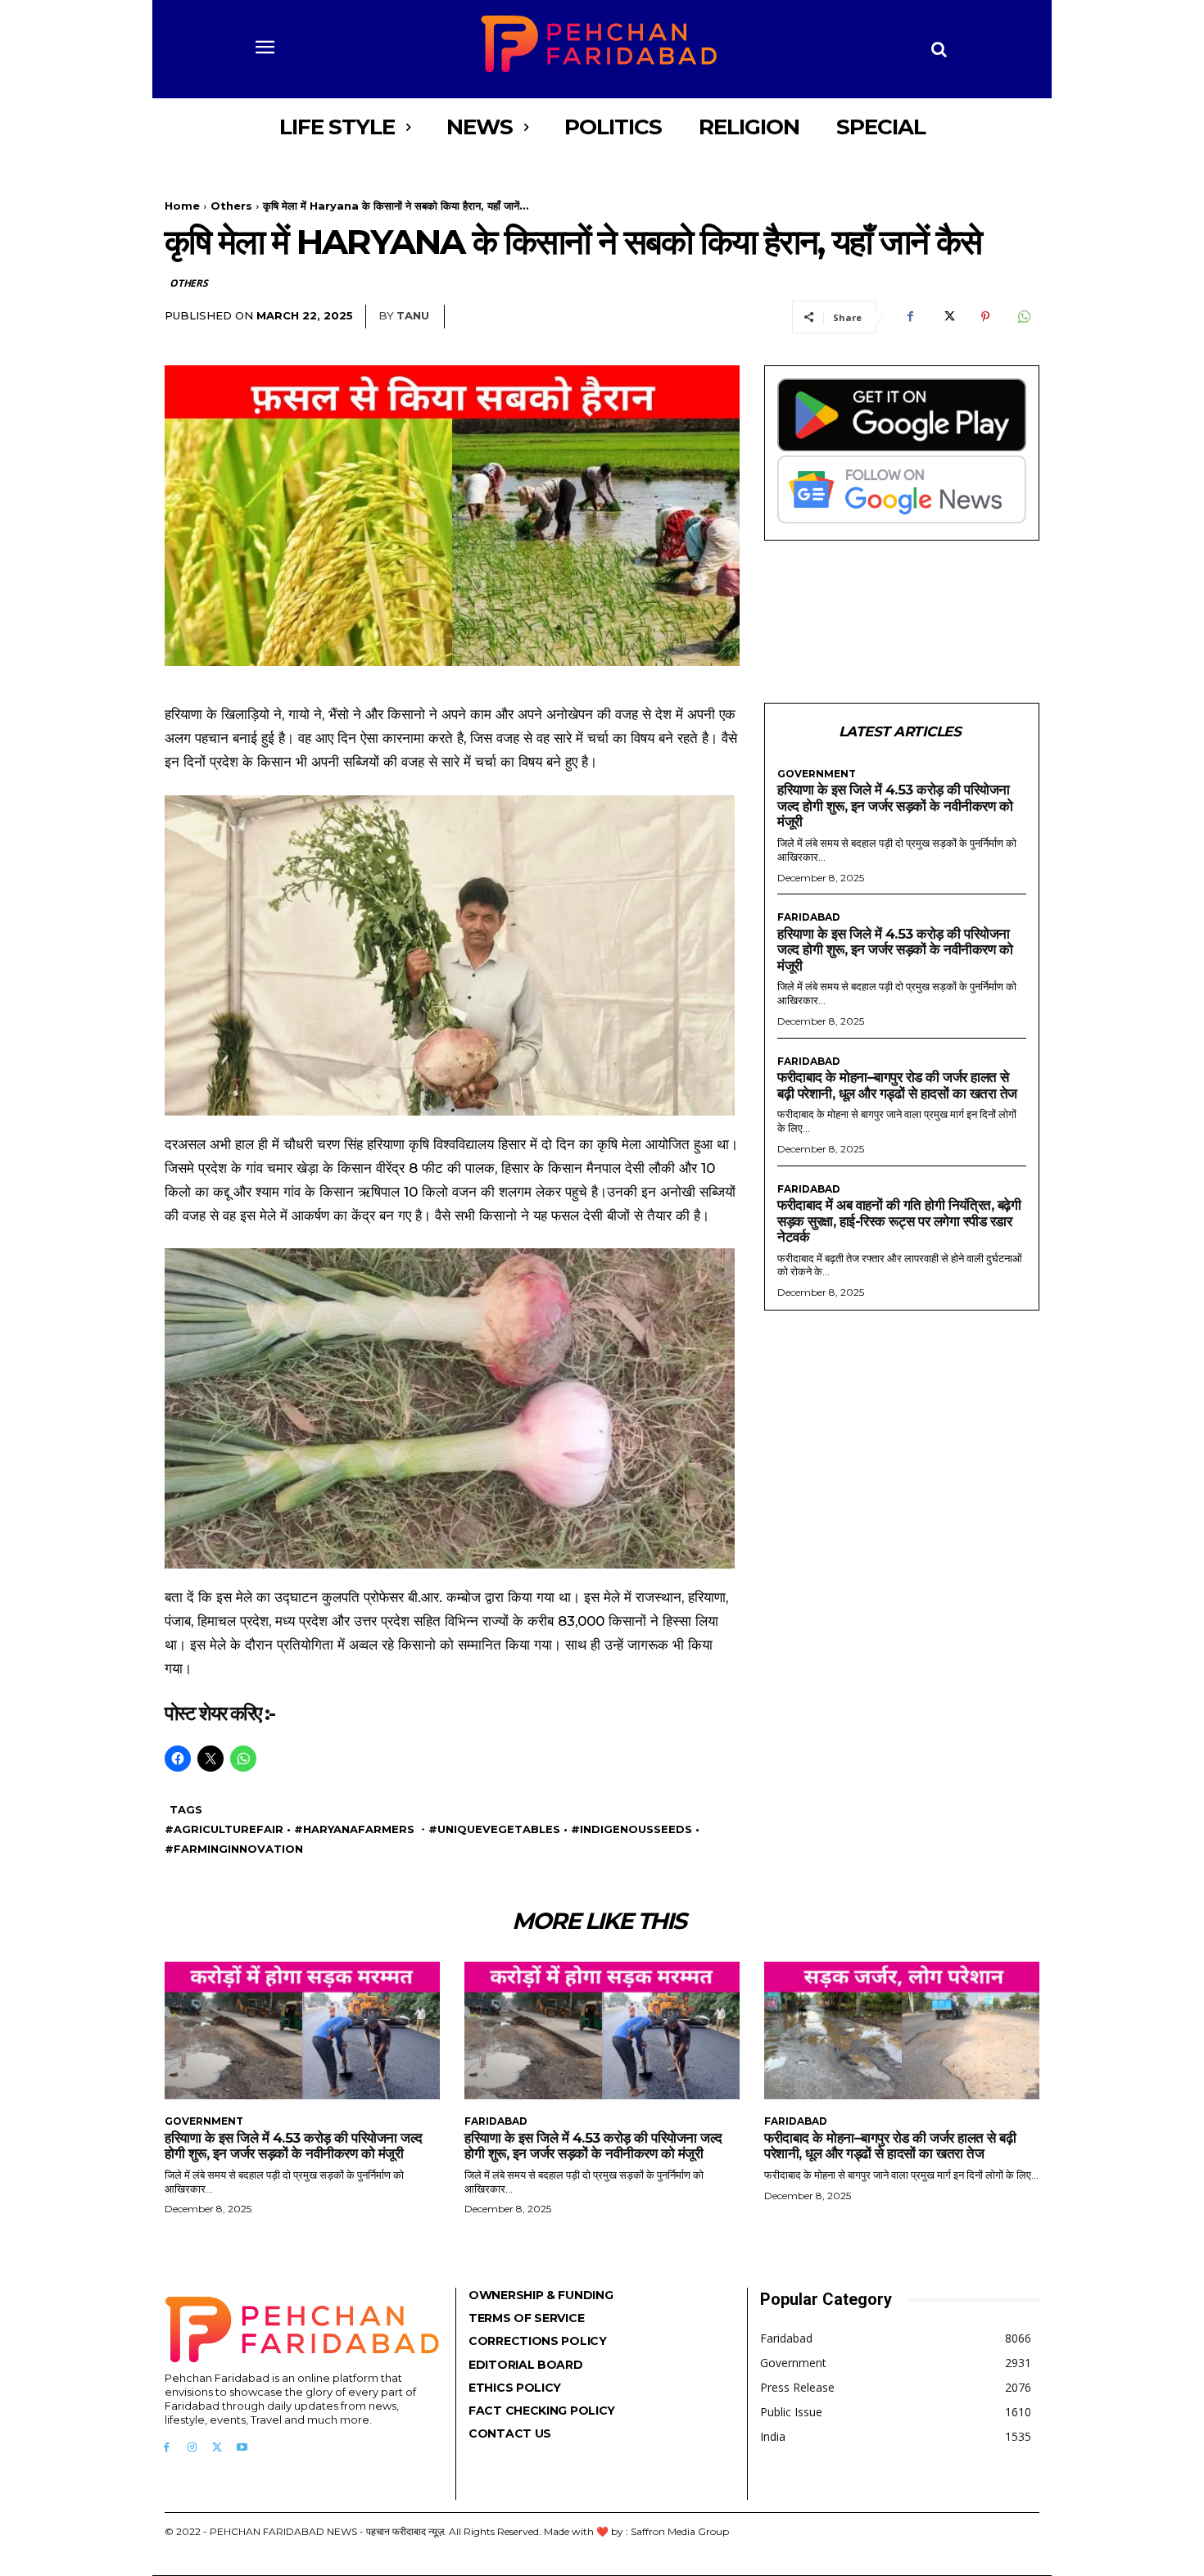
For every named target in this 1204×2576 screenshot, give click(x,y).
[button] (939, 49)
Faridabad (809, 917)
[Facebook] (910, 317)
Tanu (413, 315)
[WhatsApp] (1023, 317)
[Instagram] (192, 2448)
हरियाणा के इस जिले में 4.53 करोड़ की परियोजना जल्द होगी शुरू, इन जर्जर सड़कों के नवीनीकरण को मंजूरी (895, 806)
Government (817, 774)
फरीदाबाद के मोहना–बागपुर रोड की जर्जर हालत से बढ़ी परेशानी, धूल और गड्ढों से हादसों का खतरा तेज (897, 1085)
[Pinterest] (985, 317)
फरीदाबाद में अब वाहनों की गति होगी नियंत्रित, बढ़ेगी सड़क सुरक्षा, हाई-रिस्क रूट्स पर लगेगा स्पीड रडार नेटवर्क (899, 1221)
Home (182, 206)
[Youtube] (242, 2448)
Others (231, 206)
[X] (948, 317)
